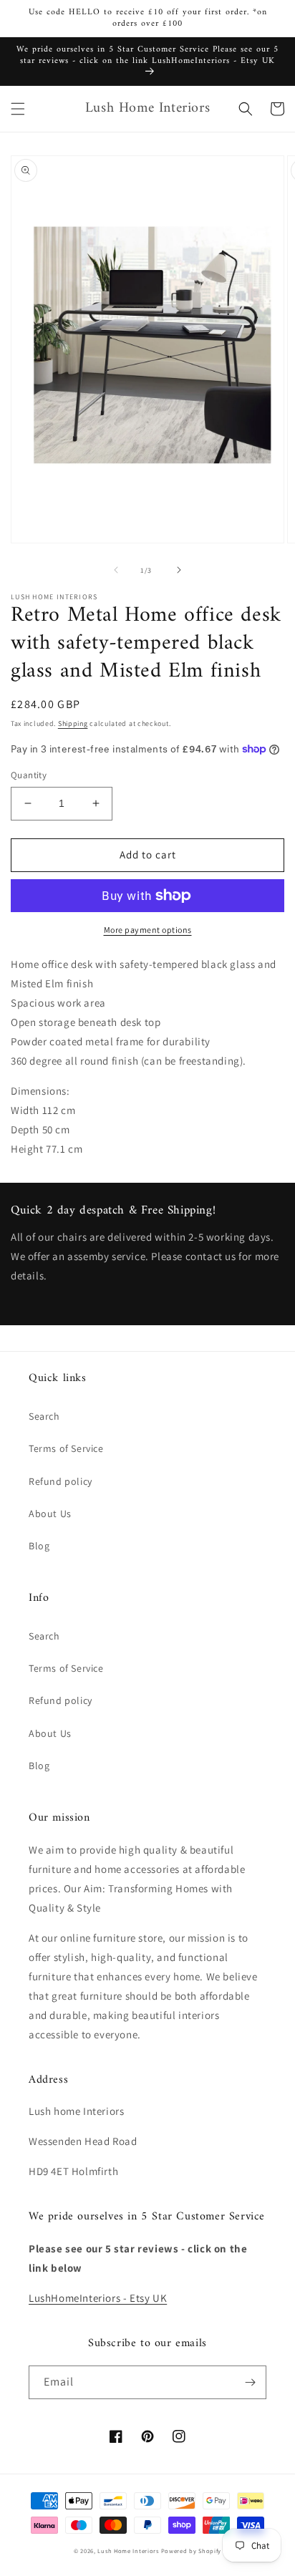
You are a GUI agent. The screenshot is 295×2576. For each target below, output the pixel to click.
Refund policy (61, 1481)
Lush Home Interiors (128, 2551)
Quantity (29, 775)
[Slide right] (179, 570)
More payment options (148, 930)
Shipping (73, 723)
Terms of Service (66, 1448)
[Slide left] (116, 570)
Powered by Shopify (192, 2551)
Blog (39, 1546)
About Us (50, 1514)
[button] (18, 109)
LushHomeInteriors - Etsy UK (98, 2298)
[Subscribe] (250, 2382)
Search (44, 1416)
